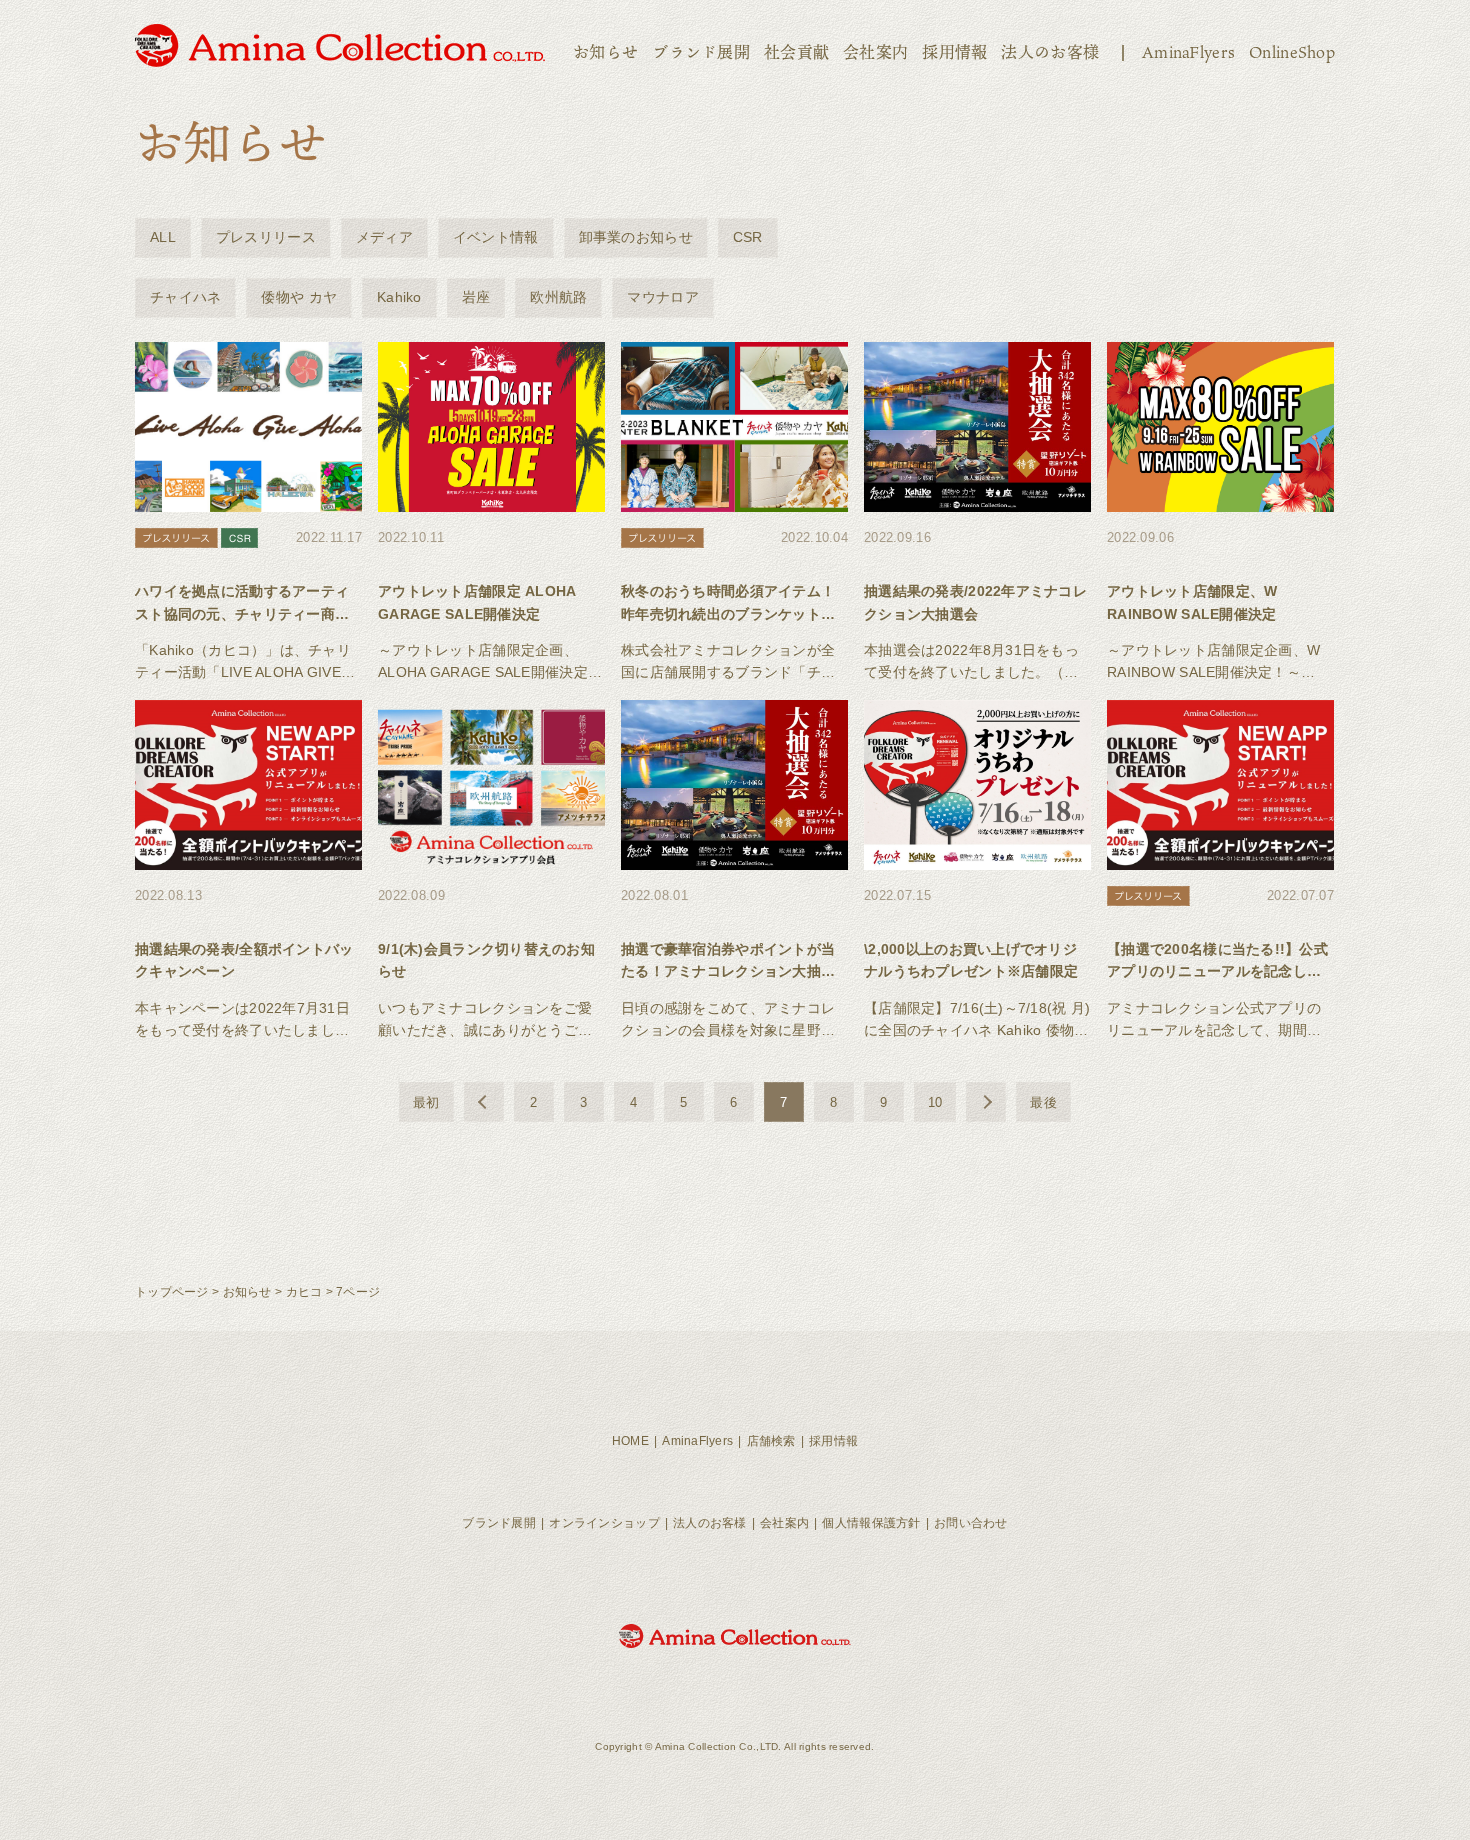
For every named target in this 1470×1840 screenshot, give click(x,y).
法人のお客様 (1050, 52)
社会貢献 (796, 52)
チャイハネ (185, 297)
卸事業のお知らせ (636, 237)
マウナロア (662, 297)
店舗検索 (771, 1441)
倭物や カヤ (299, 297)
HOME (630, 1441)
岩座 (476, 297)
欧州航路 (558, 297)
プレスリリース (266, 237)
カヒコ (304, 1292)
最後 (1043, 1102)
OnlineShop (1292, 52)
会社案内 (875, 52)
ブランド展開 (701, 52)
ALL (163, 237)
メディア (384, 237)
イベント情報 (496, 237)
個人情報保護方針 (871, 1523)
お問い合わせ (971, 1523)
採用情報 (954, 52)
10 (935, 1102)
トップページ (172, 1292)
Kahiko (399, 297)
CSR (748, 237)
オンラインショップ (604, 1523)
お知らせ (605, 52)
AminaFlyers (1188, 52)
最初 (426, 1102)
